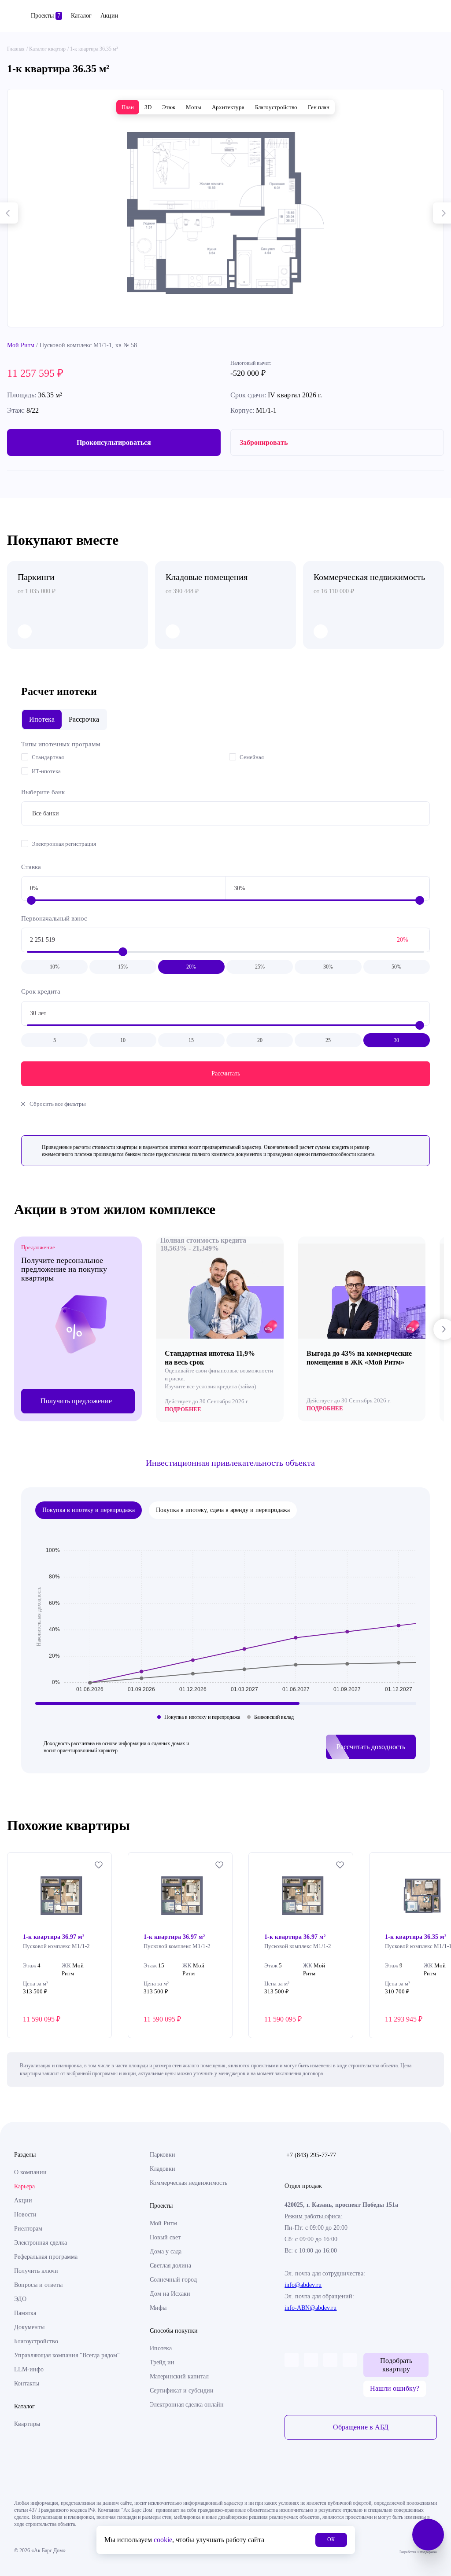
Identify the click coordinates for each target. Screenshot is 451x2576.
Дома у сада (166, 2251)
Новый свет (165, 2237)
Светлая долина (170, 2266)
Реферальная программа (46, 2257)
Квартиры (27, 2424)
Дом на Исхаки (170, 2294)
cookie (163, 2540)
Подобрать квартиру (396, 2365)
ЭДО (20, 2299)
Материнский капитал (179, 2376)
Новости (25, 2215)
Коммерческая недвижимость (189, 2183)
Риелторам (28, 2229)
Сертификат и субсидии (182, 2391)
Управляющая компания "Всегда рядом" (67, 2355)
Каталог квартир (47, 49)
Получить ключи (36, 2271)
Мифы (158, 2308)
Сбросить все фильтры (58, 1104)
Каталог (81, 16)
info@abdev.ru (303, 2285)
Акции (109, 16)
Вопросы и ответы (38, 2285)
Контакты (27, 2383)
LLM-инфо (29, 2369)
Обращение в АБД (361, 2427)
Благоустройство (36, 2341)
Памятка (25, 2313)
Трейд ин (162, 2362)
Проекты (46, 16)
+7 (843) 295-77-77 (311, 2155)
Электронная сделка (41, 2243)
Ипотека (161, 2348)
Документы (29, 2327)
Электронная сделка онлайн (187, 2405)
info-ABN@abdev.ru (311, 2308)
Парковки (163, 2155)
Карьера (24, 2186)
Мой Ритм (21, 345)
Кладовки (163, 2169)
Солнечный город (173, 2280)
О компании (30, 2172)
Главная (16, 49)
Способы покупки (174, 2331)
